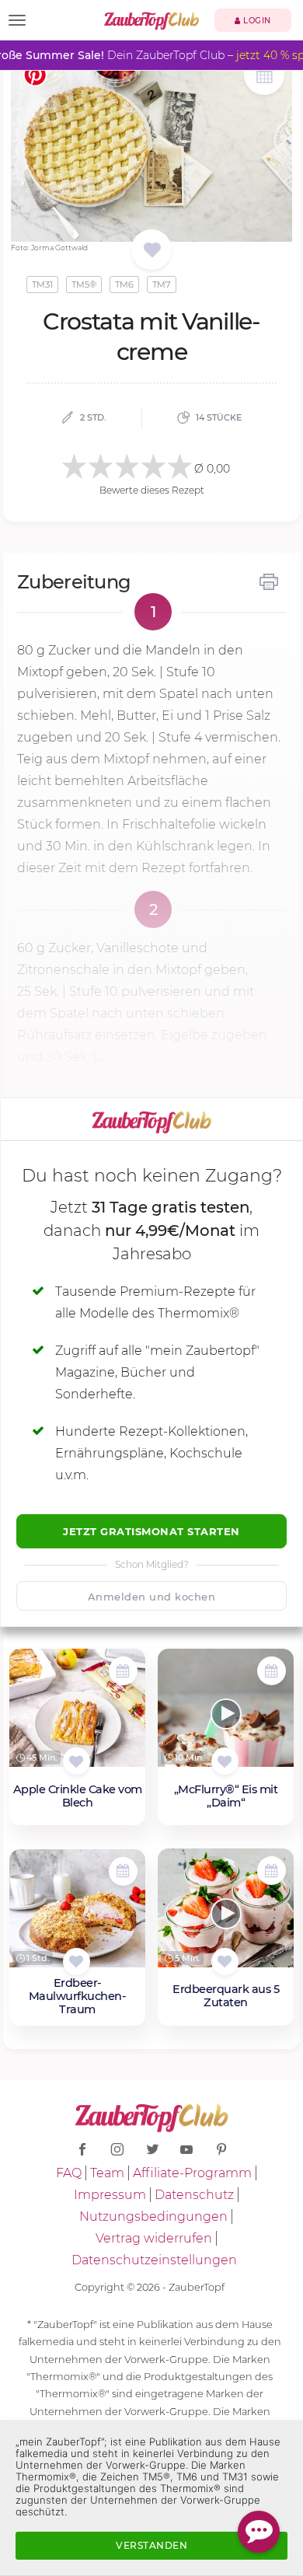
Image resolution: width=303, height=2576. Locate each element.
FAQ (69, 2173)
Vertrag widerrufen (154, 2238)
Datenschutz (194, 2195)
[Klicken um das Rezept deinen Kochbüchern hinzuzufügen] (77, 1761)
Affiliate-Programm (192, 2173)
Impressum (110, 2195)
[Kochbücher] (152, 251)
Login (256, 21)
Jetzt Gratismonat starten (151, 1531)
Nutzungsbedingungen (153, 2216)
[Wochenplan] (264, 77)
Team (107, 2173)
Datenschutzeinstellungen (154, 2260)
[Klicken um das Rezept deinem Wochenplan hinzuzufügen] (123, 1671)
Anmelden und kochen (152, 1597)
